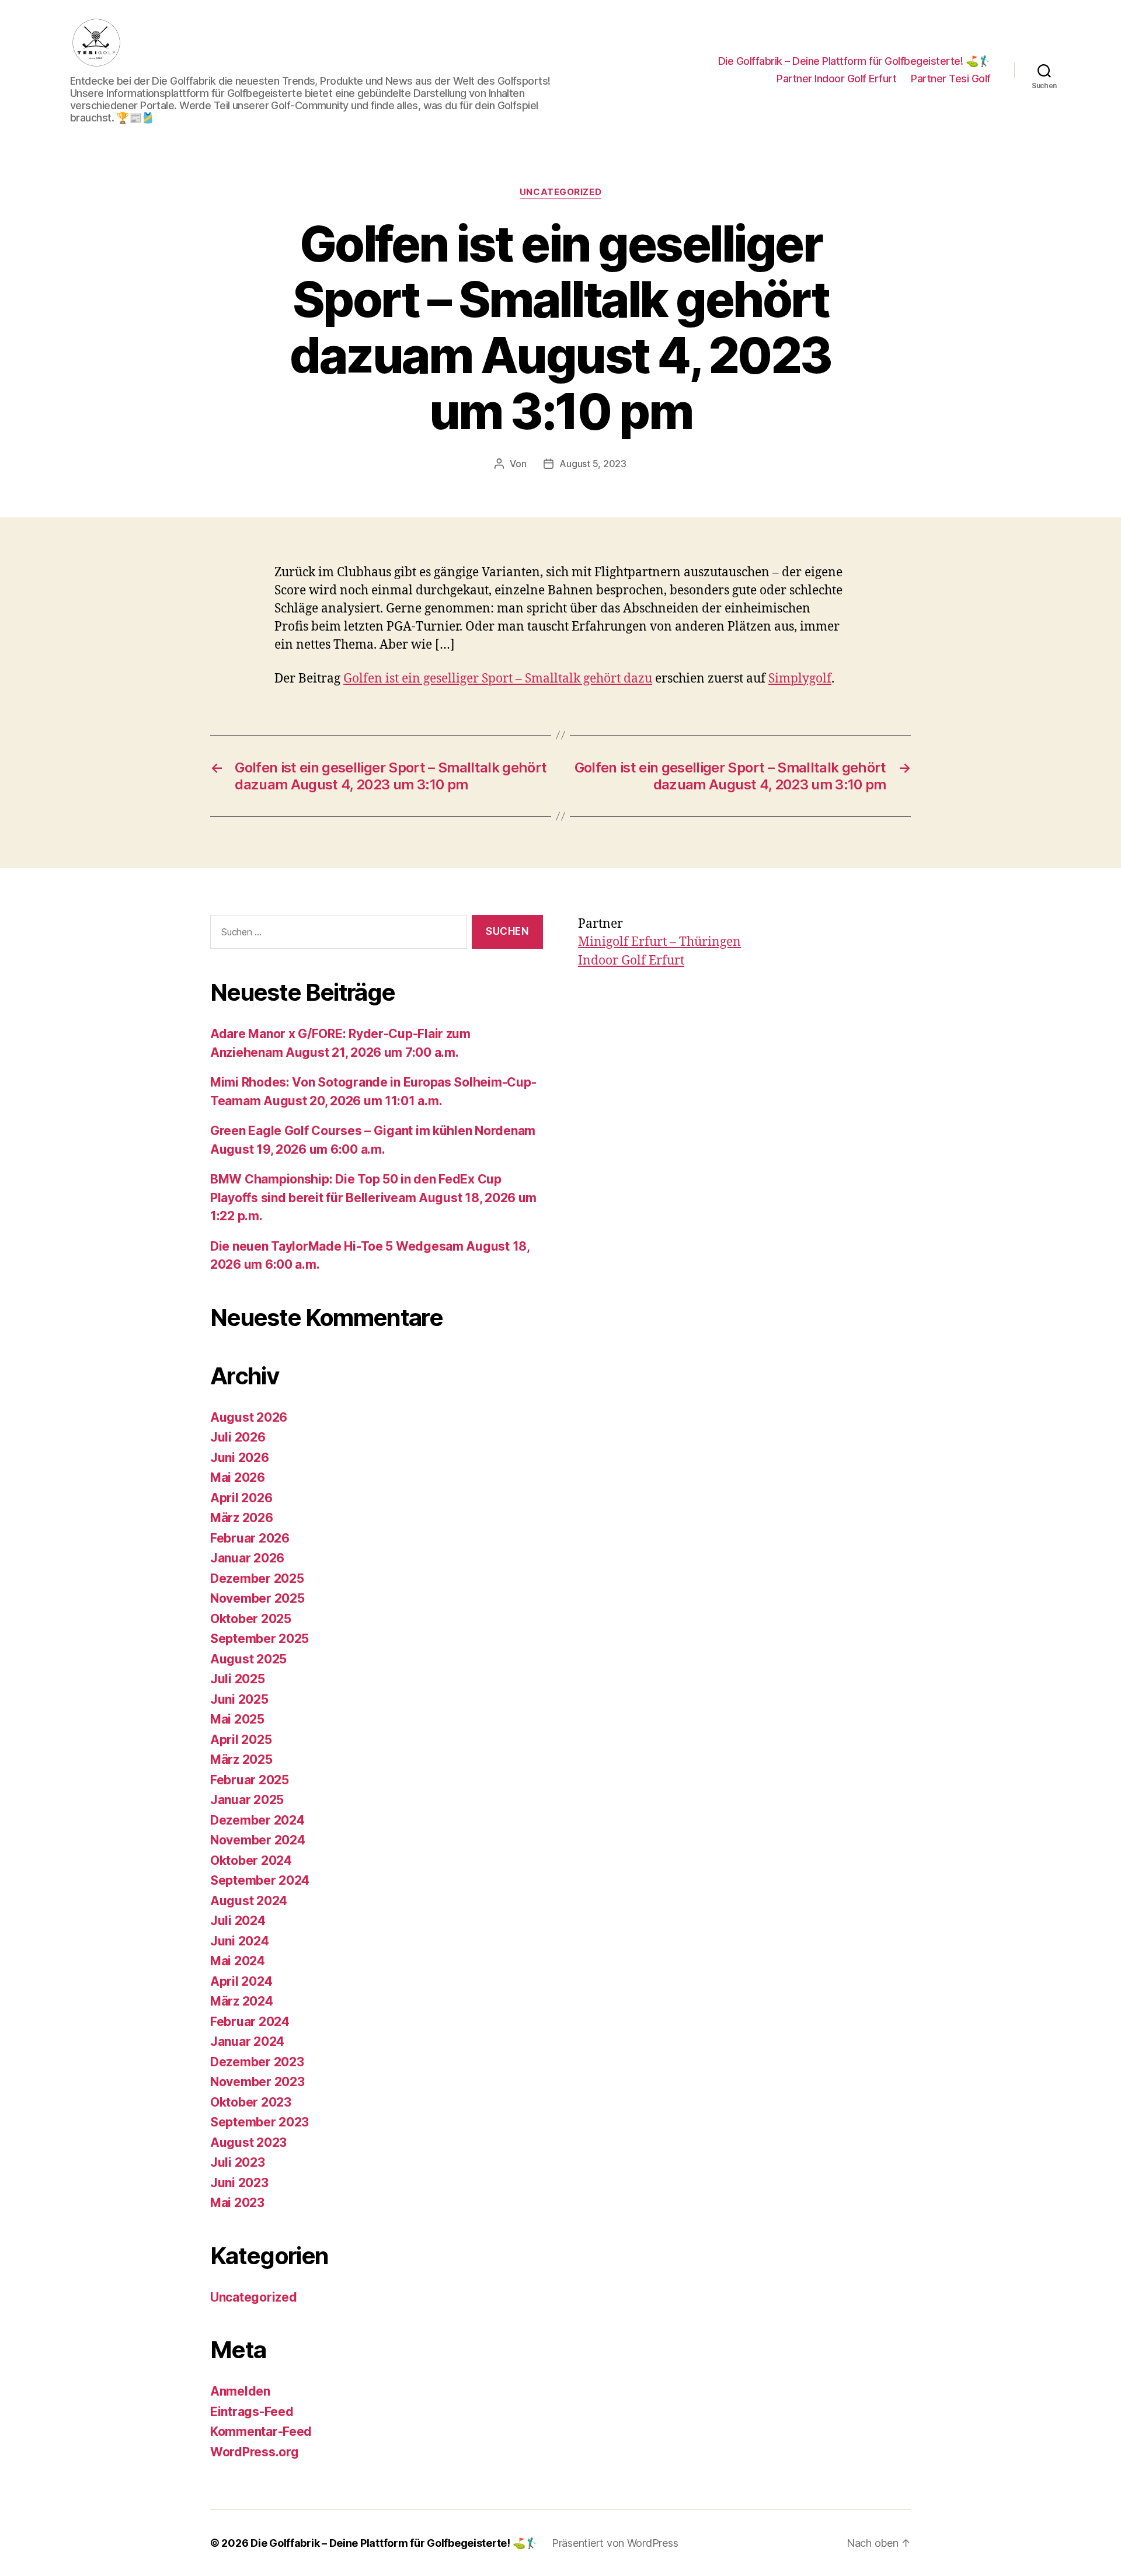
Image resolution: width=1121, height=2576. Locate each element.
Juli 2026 (238, 1437)
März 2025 (241, 1759)
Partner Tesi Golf (951, 79)
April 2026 (241, 1498)
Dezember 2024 (257, 1820)
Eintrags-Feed (252, 2412)
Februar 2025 (250, 1780)
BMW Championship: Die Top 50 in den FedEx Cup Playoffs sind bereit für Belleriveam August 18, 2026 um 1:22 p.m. (373, 1198)
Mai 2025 (237, 1719)
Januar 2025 (247, 1800)
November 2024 (258, 1840)
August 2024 (249, 1901)
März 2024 (242, 2001)
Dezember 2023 (257, 2062)
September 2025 (260, 1639)
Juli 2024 (238, 1921)
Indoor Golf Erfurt (631, 961)
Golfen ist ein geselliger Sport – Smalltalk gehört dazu (498, 679)
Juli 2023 (238, 2162)
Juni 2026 (240, 1458)
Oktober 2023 (251, 2102)
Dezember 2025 (257, 1578)
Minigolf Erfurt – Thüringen (659, 942)
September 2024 (260, 1880)
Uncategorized (560, 192)
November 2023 (257, 2082)
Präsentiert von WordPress (615, 2543)
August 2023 (248, 2142)
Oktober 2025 (251, 1619)
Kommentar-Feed (261, 2431)
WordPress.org (255, 2452)
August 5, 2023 (593, 464)
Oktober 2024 (251, 1860)
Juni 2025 (239, 1699)
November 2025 (257, 1598)
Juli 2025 (238, 1679)
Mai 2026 (238, 1477)
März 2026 (242, 1518)
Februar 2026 (250, 1538)
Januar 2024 (247, 2041)
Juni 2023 (239, 2183)
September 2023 (260, 2122)
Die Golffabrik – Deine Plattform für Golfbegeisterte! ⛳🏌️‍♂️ (854, 61)
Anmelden (240, 2391)
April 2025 (241, 1740)
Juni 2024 (240, 1941)
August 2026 (249, 1417)
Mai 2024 (238, 1961)
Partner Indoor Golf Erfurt (836, 79)
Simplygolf (800, 679)
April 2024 (241, 1981)
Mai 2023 (237, 2203)
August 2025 (248, 1659)
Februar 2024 (250, 2022)
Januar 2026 (247, 1558)
